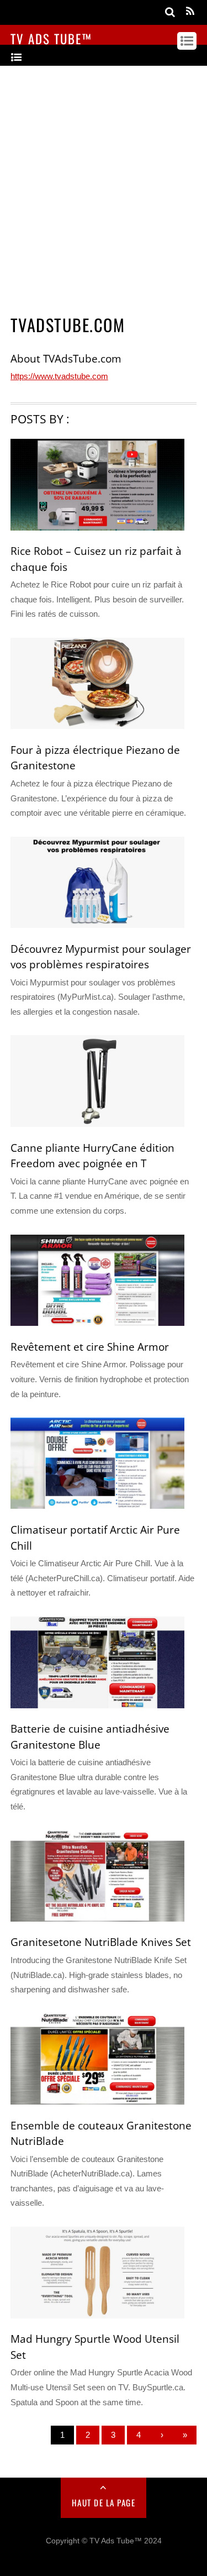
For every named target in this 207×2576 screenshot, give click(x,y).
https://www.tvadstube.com (59, 376)
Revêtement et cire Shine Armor (90, 1347)
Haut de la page (104, 2502)
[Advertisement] (104, 186)
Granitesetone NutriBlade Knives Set (101, 1942)
